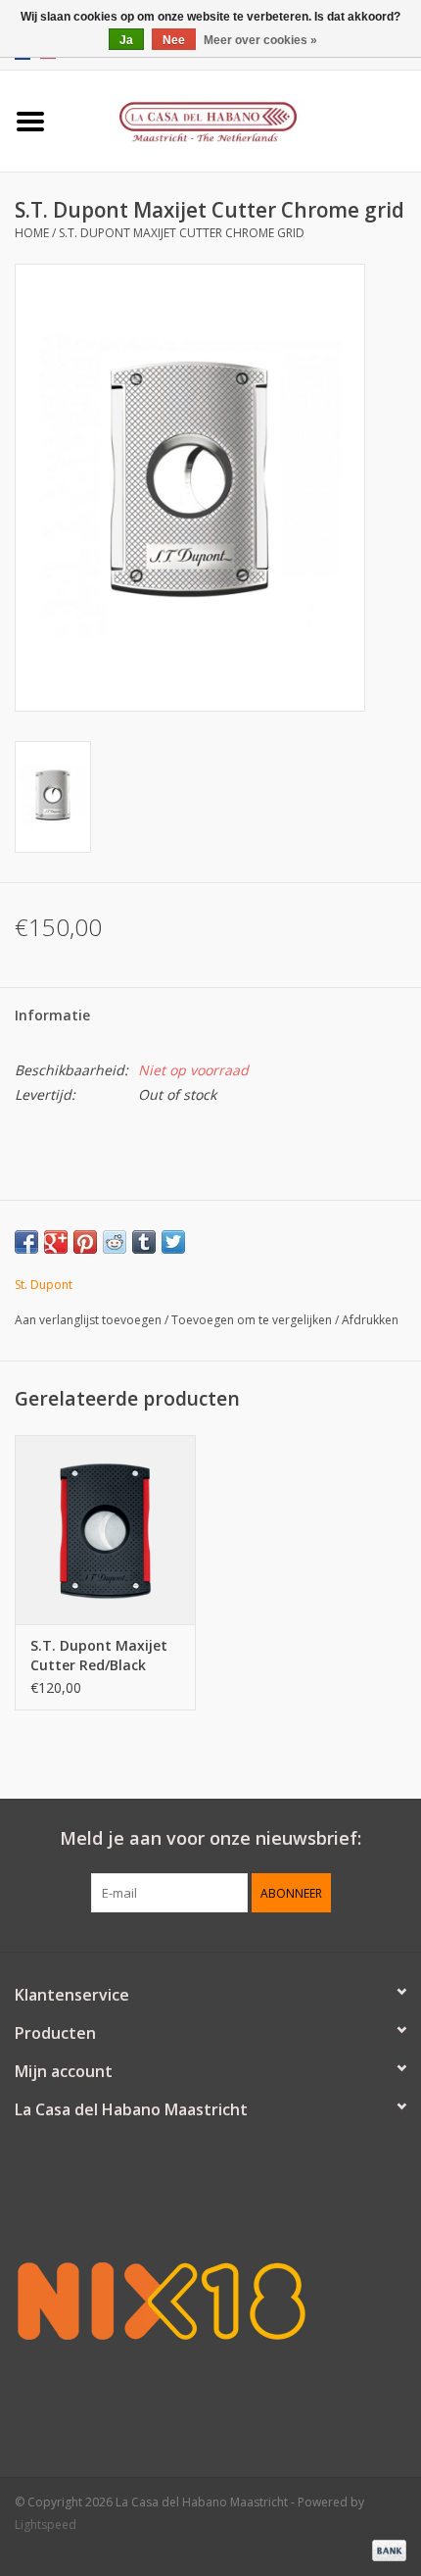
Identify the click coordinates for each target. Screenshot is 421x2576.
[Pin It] (85, 1242)
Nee (174, 40)
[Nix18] (210, 2301)
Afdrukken (370, 1320)
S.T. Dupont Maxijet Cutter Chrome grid (182, 233)
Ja (126, 40)
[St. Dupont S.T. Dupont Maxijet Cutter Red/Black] (105, 1530)
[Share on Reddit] (115, 1242)
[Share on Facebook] (26, 1242)
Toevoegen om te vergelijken (253, 1320)
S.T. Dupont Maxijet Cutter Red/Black (99, 1655)
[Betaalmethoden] (386, 2549)
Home (32, 233)
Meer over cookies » (260, 40)
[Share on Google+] (56, 1242)
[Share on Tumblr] (144, 1242)
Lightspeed (46, 2525)
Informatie (52, 1015)
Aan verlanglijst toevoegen (88, 1320)
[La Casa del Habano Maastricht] (241, 119)
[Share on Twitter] (173, 1242)
